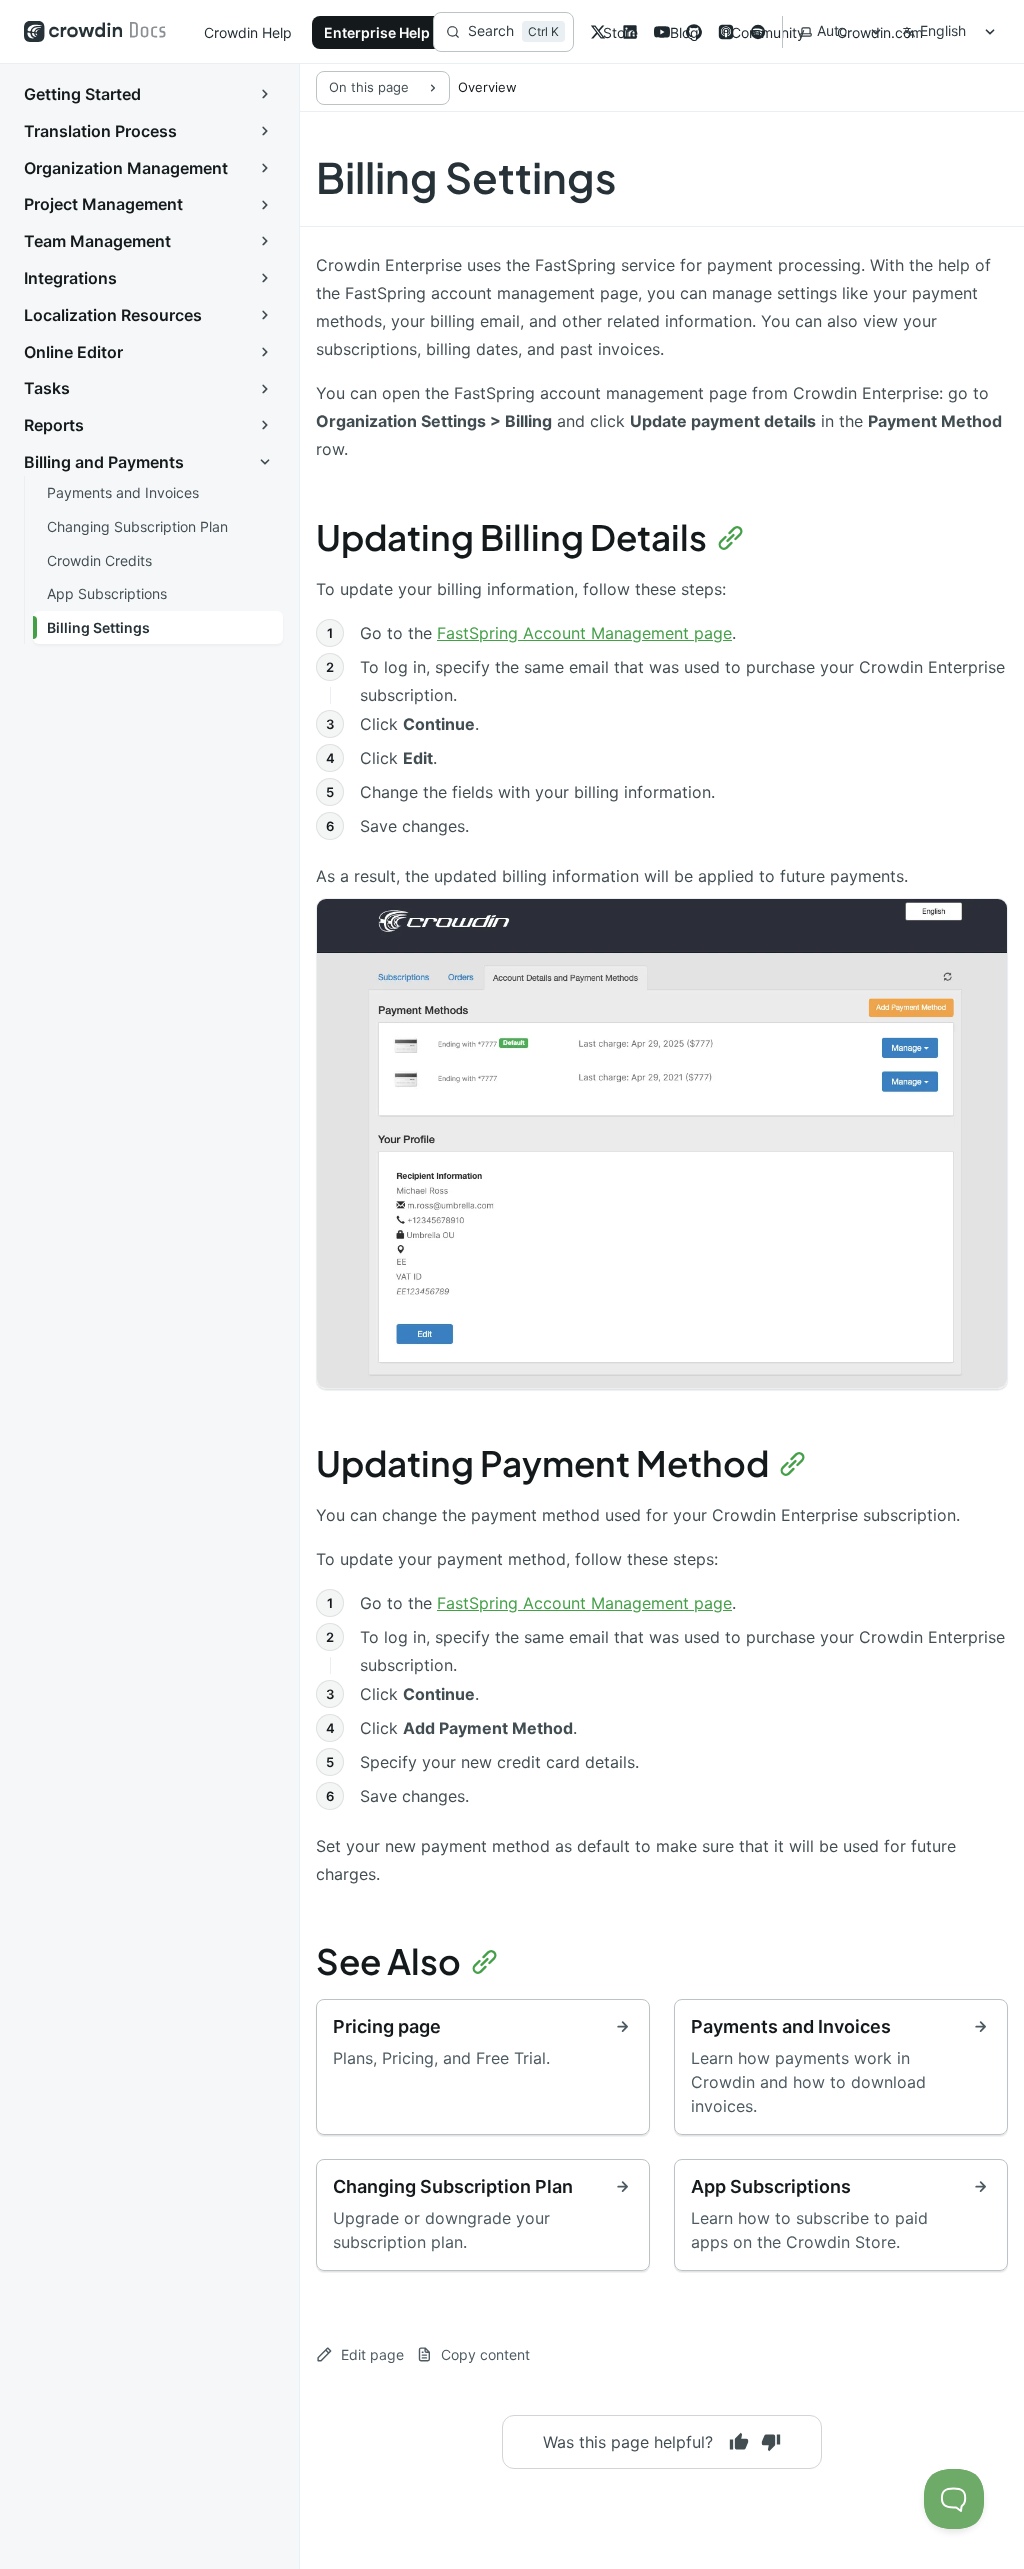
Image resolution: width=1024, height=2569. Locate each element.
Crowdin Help (248, 32)
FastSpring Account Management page (584, 633)
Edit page (372, 2354)
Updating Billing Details (511, 537)
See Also (388, 1961)
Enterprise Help (377, 32)
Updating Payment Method (542, 1463)
